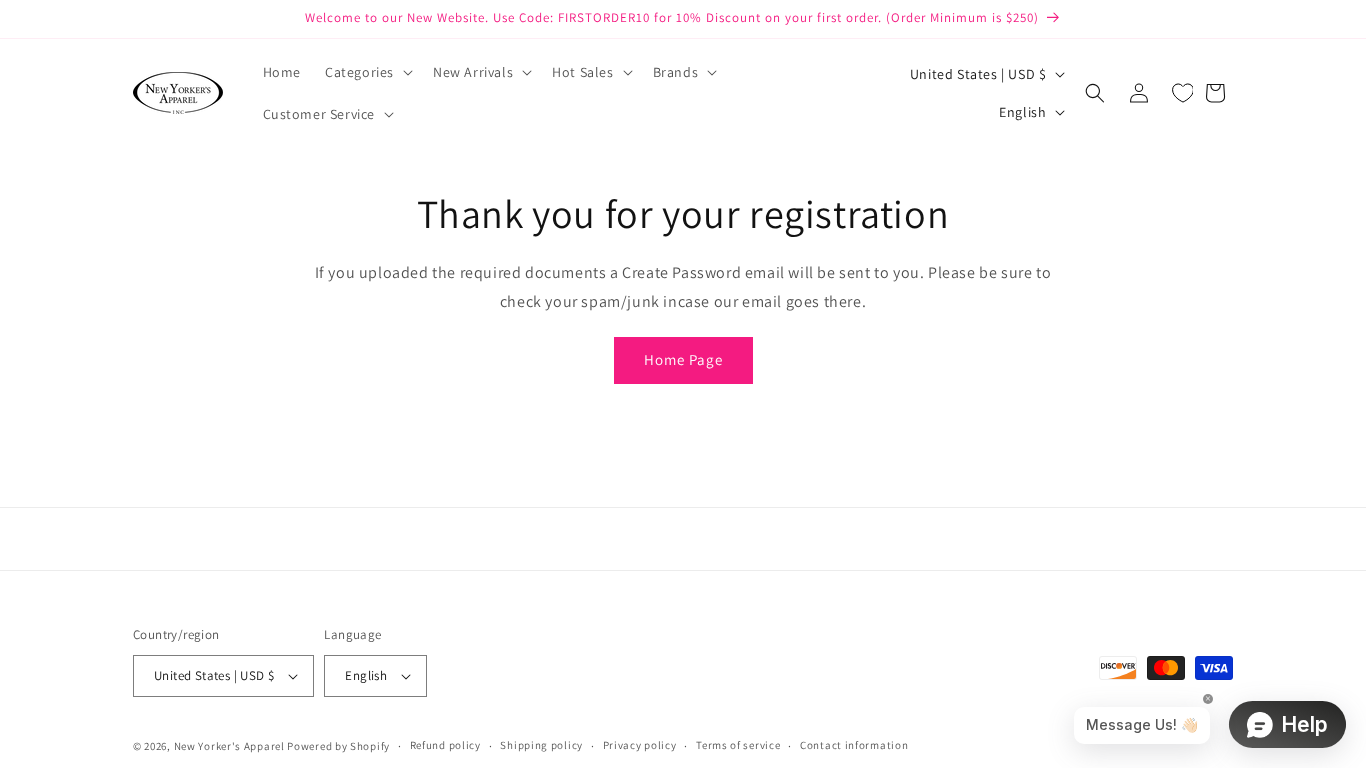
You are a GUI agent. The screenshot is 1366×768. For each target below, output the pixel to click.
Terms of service (738, 745)
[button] (367, 72)
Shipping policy (541, 745)
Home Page (683, 359)
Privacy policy (640, 745)
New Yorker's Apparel (229, 746)
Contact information (854, 745)
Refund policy (445, 745)
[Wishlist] (1183, 93)
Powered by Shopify (338, 746)
